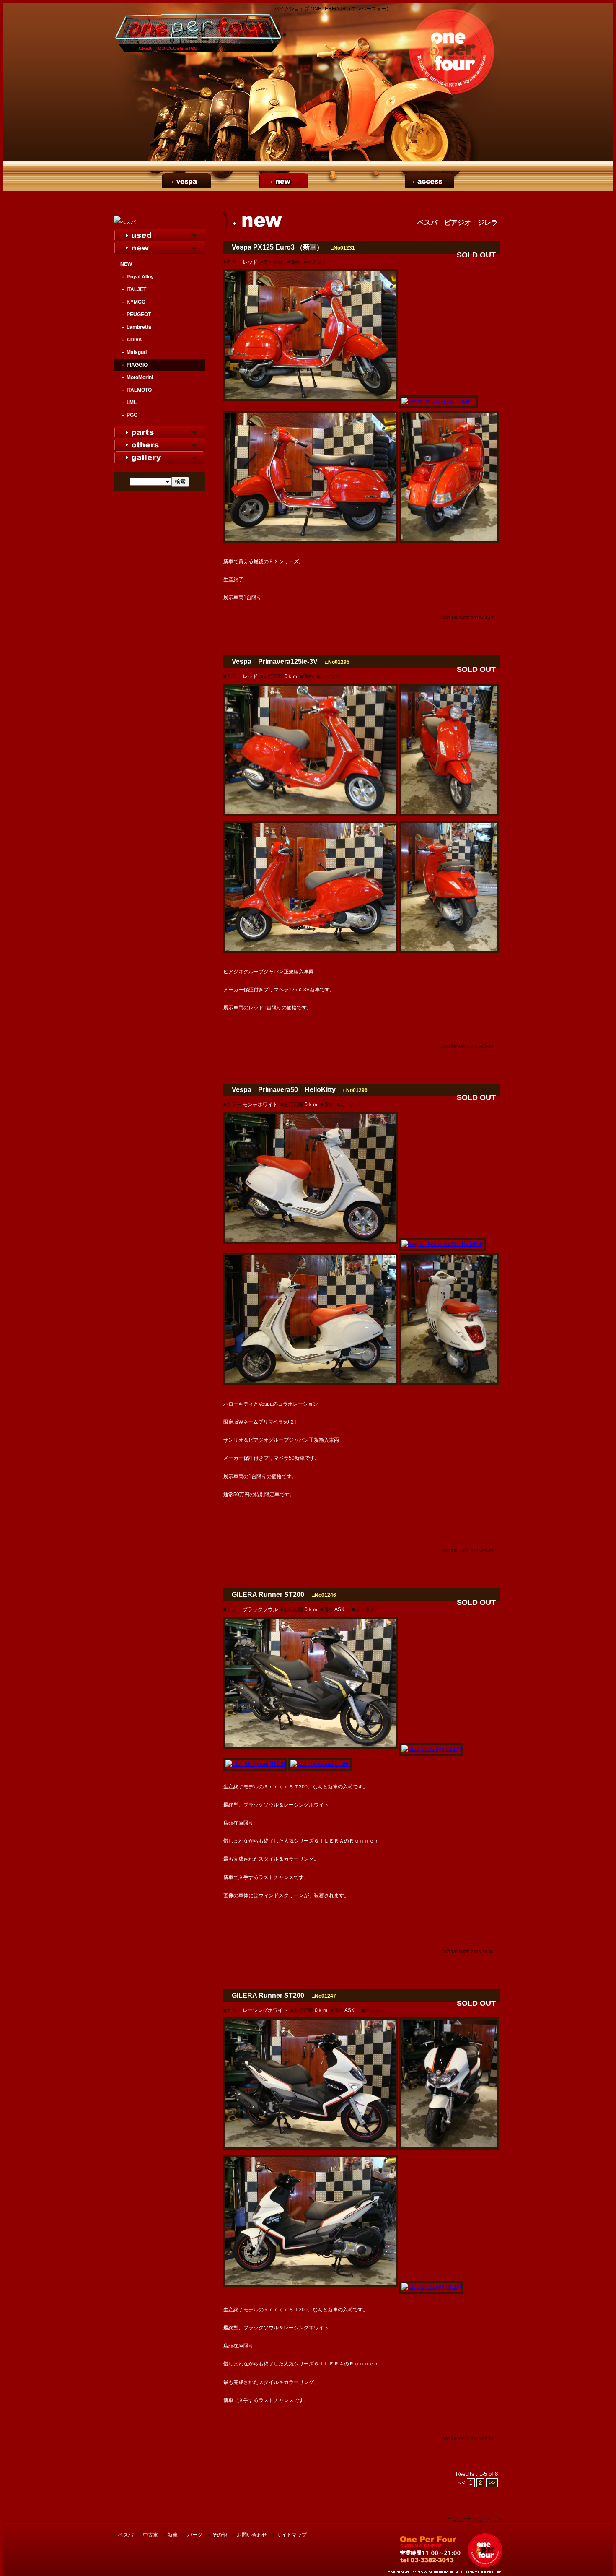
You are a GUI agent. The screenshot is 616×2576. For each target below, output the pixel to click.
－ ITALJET (133, 289)
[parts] (159, 432)
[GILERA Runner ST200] (311, 1749)
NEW (126, 264)
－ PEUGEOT (136, 315)
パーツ (332, 181)
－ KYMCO (133, 302)
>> (492, 2483)
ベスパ (186, 181)
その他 (381, 181)
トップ (138, 181)
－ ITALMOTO (136, 390)
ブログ (478, 181)
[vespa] (159, 222)
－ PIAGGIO (134, 365)
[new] (159, 247)
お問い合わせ (252, 2535)
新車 (284, 181)
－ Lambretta (136, 327)
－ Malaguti (133, 352)
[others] (159, 444)
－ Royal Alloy (137, 277)
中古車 (235, 181)
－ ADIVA (131, 340)
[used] (159, 235)
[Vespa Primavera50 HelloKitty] (311, 1244)
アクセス (430, 181)
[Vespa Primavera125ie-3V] (311, 816)
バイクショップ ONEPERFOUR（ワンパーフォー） (450, 2550)
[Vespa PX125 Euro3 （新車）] (311, 402)
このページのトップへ (477, 2519)
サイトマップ (292, 2535)
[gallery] (159, 457)
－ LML (128, 403)
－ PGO (129, 415)
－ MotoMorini (137, 377)
